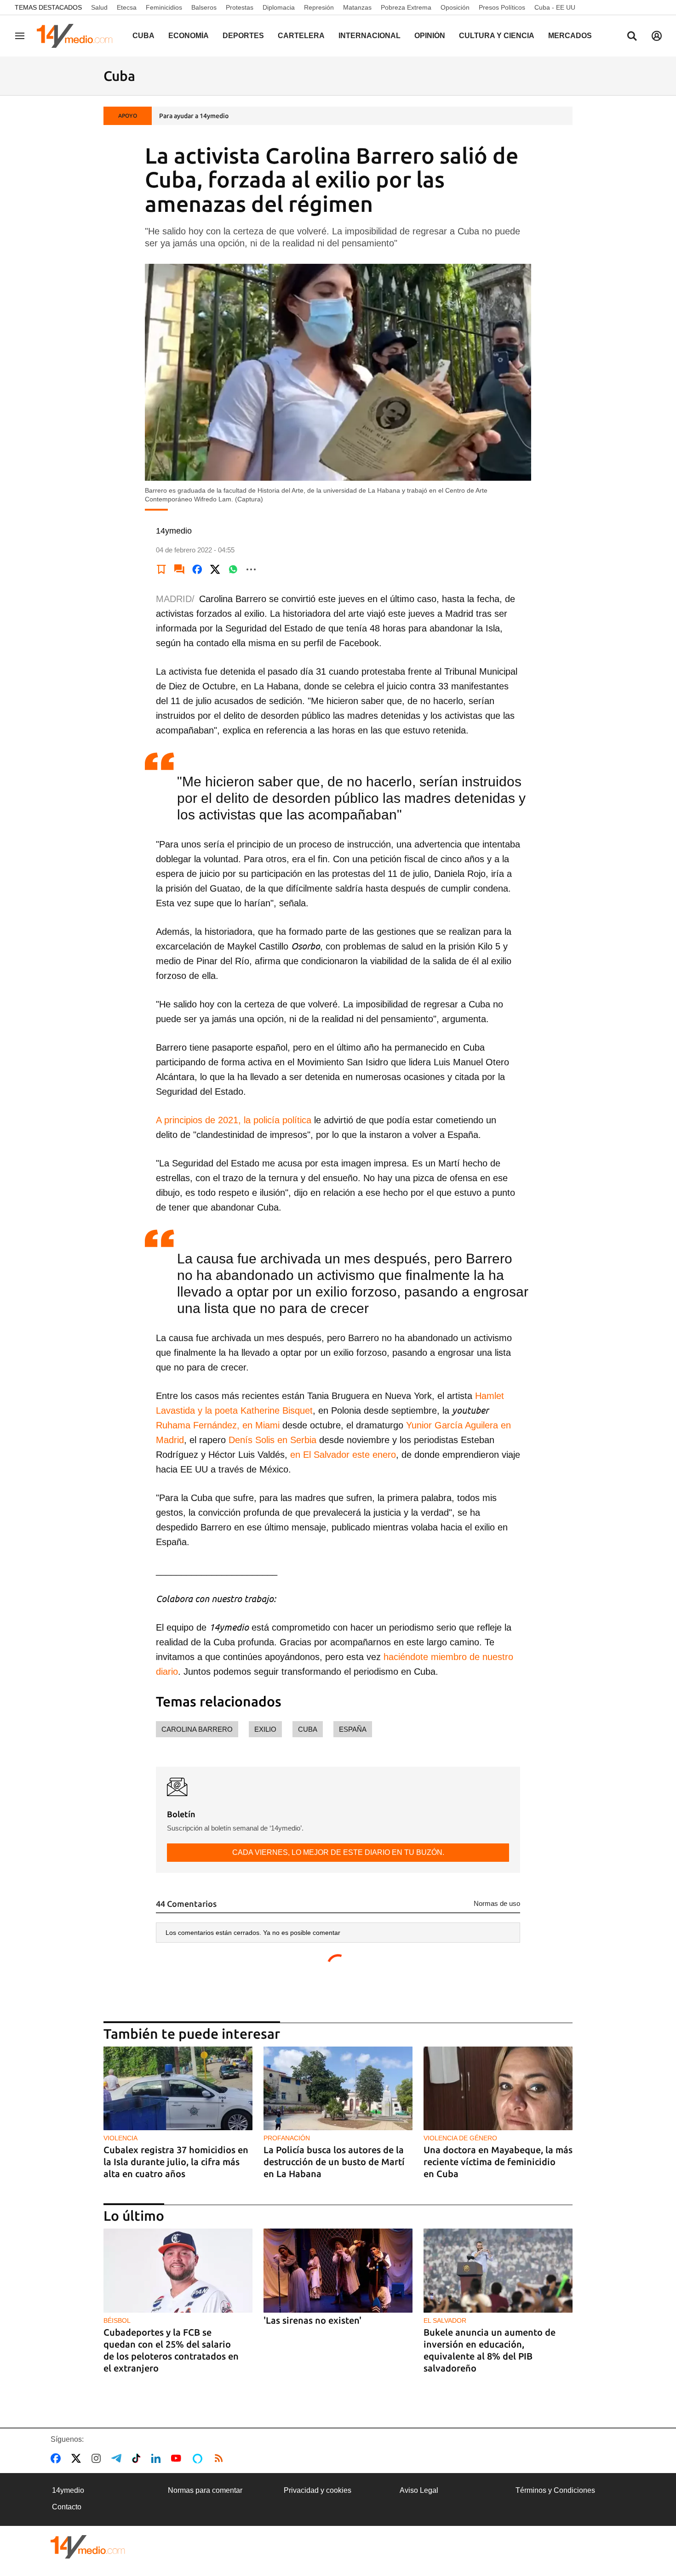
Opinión (430, 36)
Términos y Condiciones (555, 2490)
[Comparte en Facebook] (197, 569)
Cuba (143, 36)
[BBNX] (88, 2547)
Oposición (455, 7)
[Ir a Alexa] (199, 2458)
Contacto (67, 2507)
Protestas (240, 7)
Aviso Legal (419, 2490)
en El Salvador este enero (343, 1455)
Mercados (570, 36)
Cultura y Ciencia (497, 36)
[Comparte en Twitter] (215, 569)
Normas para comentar (205, 2490)
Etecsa (127, 7)
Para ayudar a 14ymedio (194, 116)
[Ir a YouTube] (178, 2458)
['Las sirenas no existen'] (338, 2271)
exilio (265, 1729)
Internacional (370, 36)
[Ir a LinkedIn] (158, 2458)
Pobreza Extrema (406, 7)
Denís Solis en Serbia (272, 1440)
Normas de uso (497, 1903)
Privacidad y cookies (318, 2490)
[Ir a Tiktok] (138, 2458)
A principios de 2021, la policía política (234, 1120)
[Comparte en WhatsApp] (233, 569)
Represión (319, 7)
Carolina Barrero (197, 1729)
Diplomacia (279, 7)
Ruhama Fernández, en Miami (219, 1425)
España (353, 1729)
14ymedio (68, 2490)
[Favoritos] (161, 569)
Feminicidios (164, 7)
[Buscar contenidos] (632, 37)
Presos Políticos (502, 7)
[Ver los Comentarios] (179, 569)
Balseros (204, 7)
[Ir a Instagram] (98, 2458)
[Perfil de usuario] (657, 36)
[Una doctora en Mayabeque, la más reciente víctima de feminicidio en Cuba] (498, 2089)
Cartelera (301, 36)
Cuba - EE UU (555, 7)
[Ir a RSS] (221, 2458)
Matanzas (357, 7)
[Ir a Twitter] (78, 2458)
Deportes (243, 36)
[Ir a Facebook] (57, 2458)
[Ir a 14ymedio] (78, 36)
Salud (99, 7)
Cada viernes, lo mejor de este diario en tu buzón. (338, 1852)
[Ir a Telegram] (118, 2458)
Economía (189, 36)
